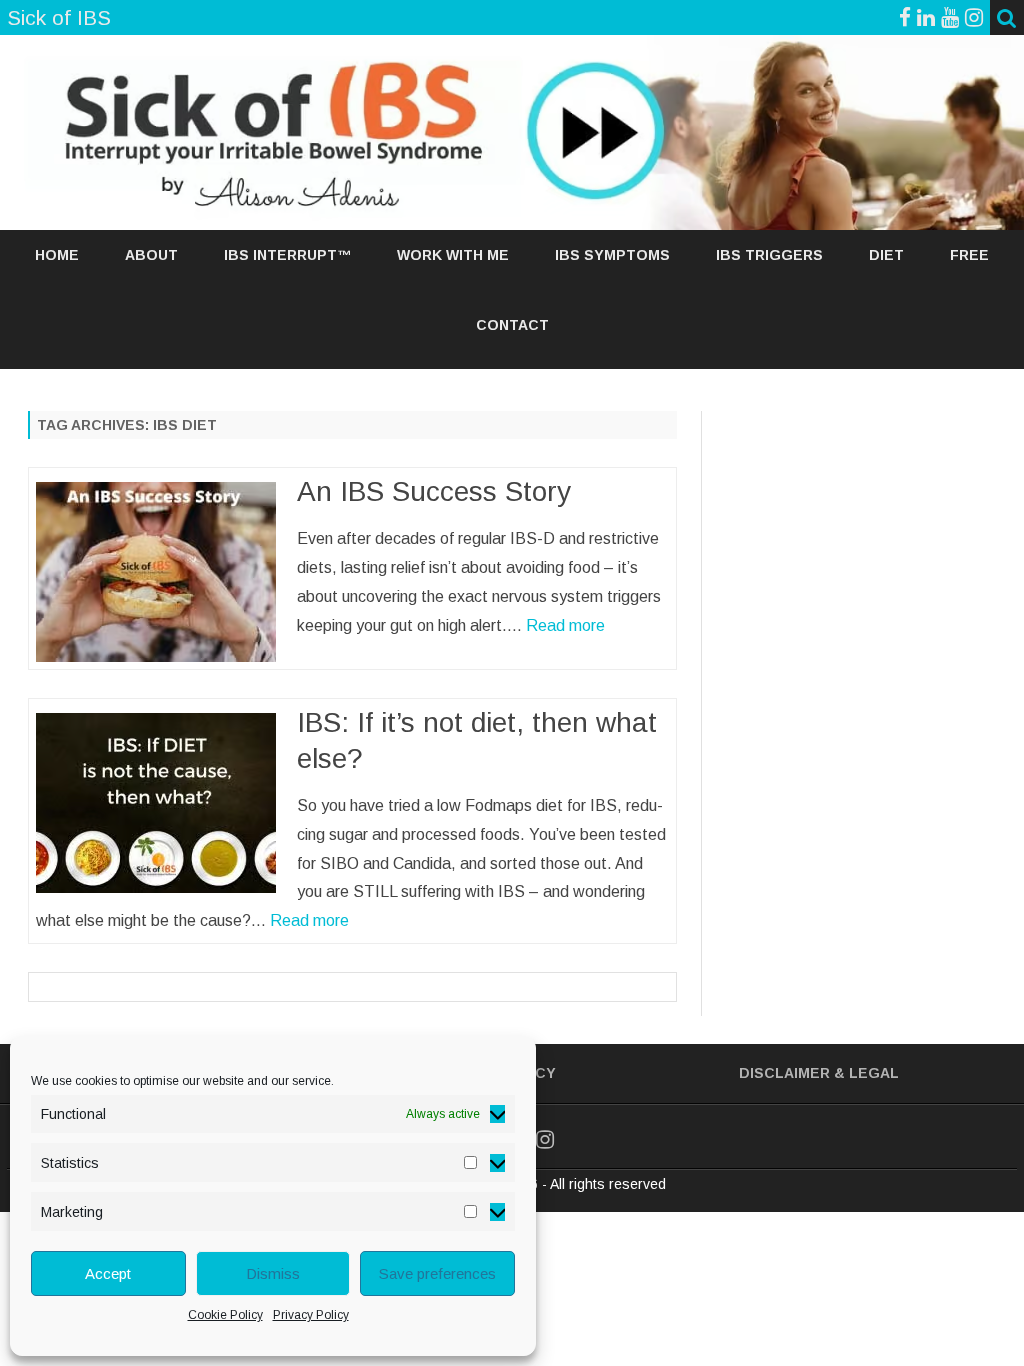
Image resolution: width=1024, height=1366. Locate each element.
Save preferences (437, 1273)
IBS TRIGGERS (769, 255)
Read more (565, 625)
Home (57, 255)
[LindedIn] (926, 17)
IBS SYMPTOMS (612, 255)
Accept (108, 1273)
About (151, 255)
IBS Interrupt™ (287, 255)
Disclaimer (784, 1073)
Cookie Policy (225, 1315)
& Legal (866, 1073)
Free (969, 255)
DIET (886, 255)
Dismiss (273, 1273)
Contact (512, 325)
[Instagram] (974, 17)
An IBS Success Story (434, 491)
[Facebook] (905, 17)
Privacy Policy (311, 1315)
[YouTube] (950, 17)
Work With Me (453, 255)
